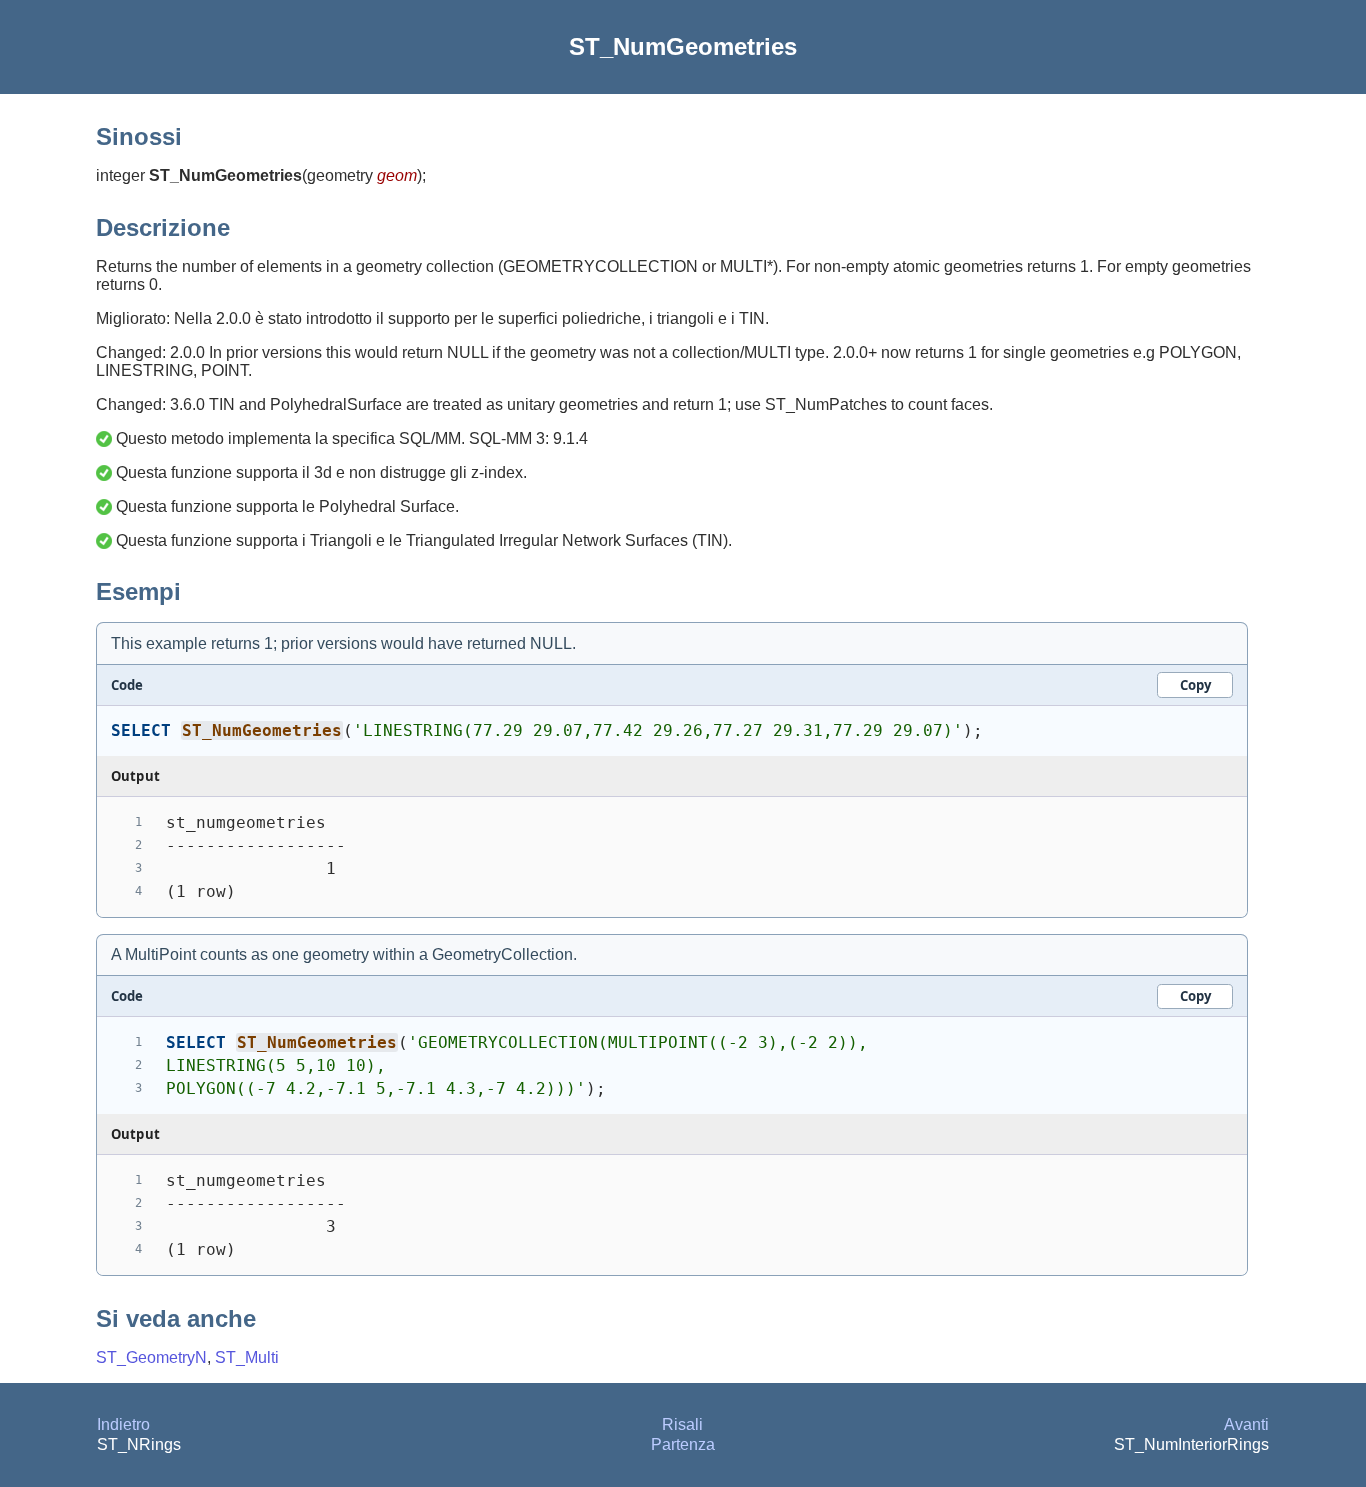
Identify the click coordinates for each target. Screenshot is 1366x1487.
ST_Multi (247, 1357)
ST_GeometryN (151, 1357)
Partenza (683, 1444)
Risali (682, 1424)
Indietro (123, 1424)
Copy (1195, 685)
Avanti (1246, 1424)
